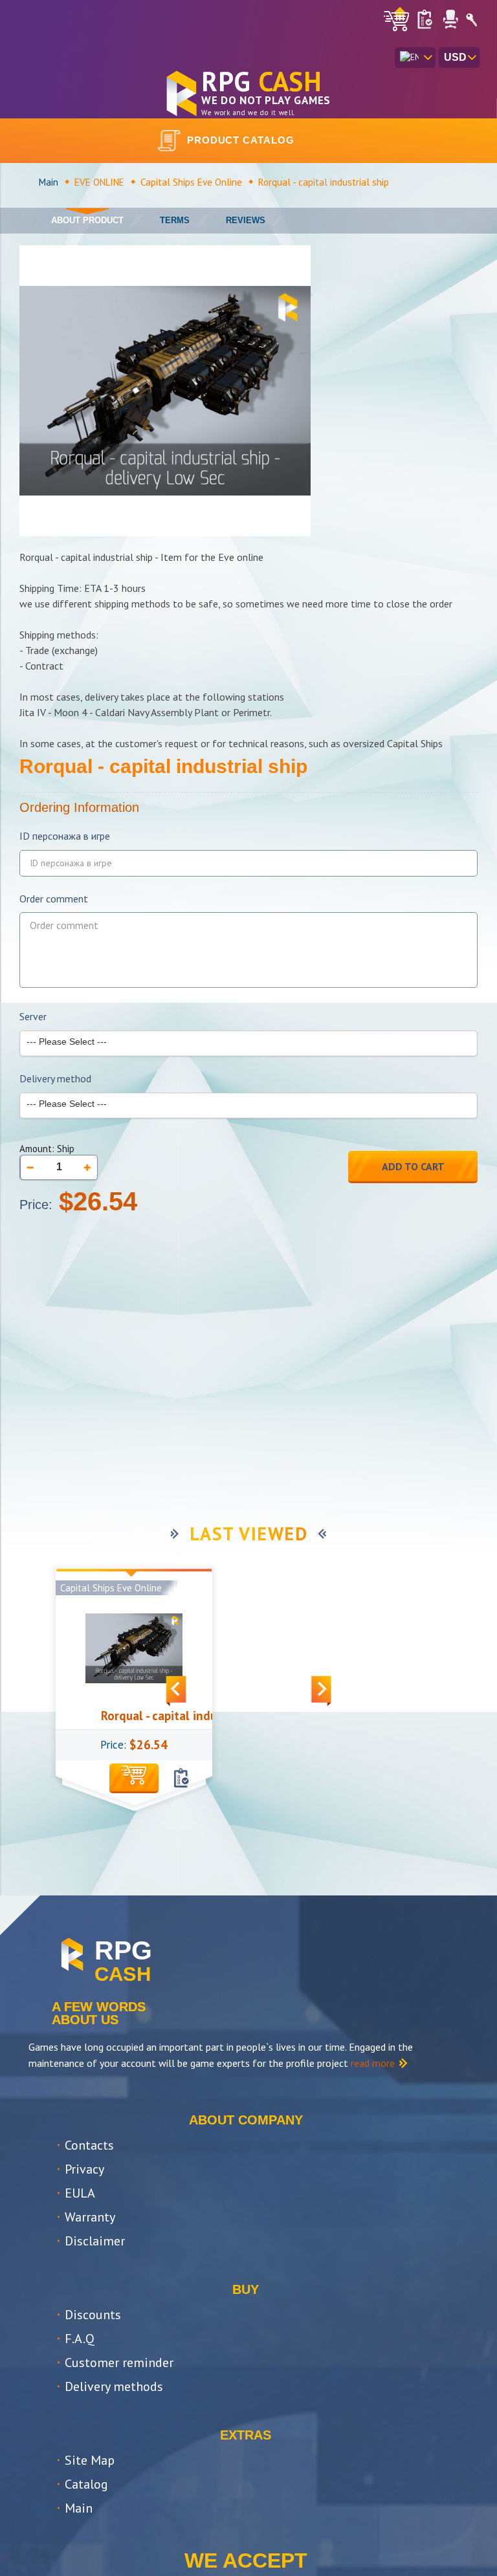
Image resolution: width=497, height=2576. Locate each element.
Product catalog (241, 140)
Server (33, 1017)
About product (87, 220)
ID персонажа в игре (65, 836)
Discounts (93, 2315)
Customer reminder (119, 2363)
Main (49, 182)
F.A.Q (80, 2339)
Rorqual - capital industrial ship (166, 1716)
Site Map (90, 2460)
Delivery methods (114, 2386)
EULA (80, 2193)
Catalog (86, 2484)
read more (373, 2063)
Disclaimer (95, 2241)
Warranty (90, 2217)
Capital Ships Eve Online (191, 182)
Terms (175, 220)
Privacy (84, 2169)
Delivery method (55, 1079)
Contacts (89, 2145)
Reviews (246, 220)
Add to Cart (413, 1166)
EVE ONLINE (99, 182)
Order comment (54, 899)
